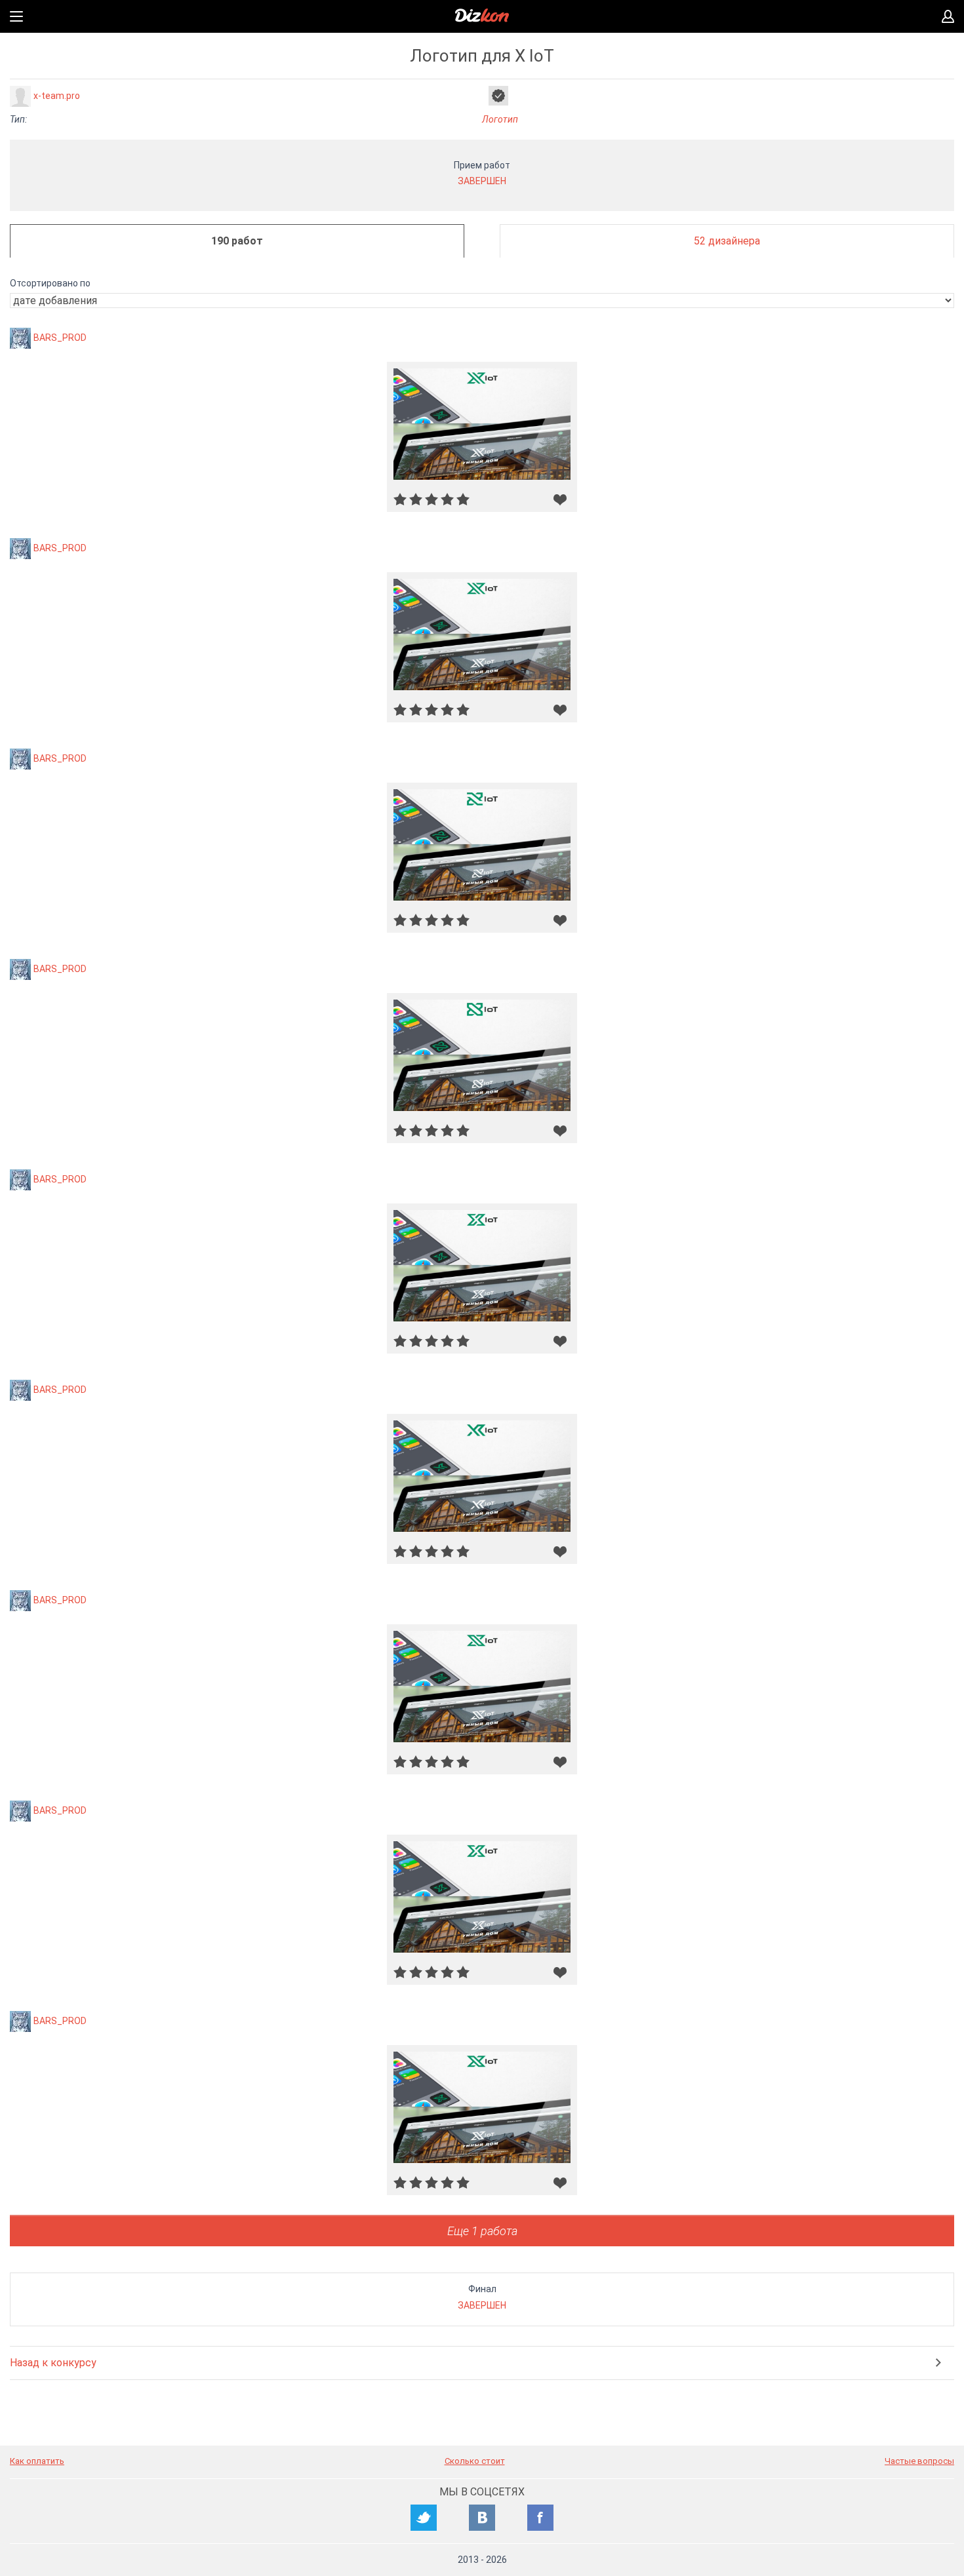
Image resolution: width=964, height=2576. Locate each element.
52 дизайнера (727, 241)
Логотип (500, 119)
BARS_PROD (60, 338)
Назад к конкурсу (53, 2363)
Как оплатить (37, 2461)
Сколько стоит (475, 2461)
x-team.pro (57, 96)
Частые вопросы (919, 2461)
